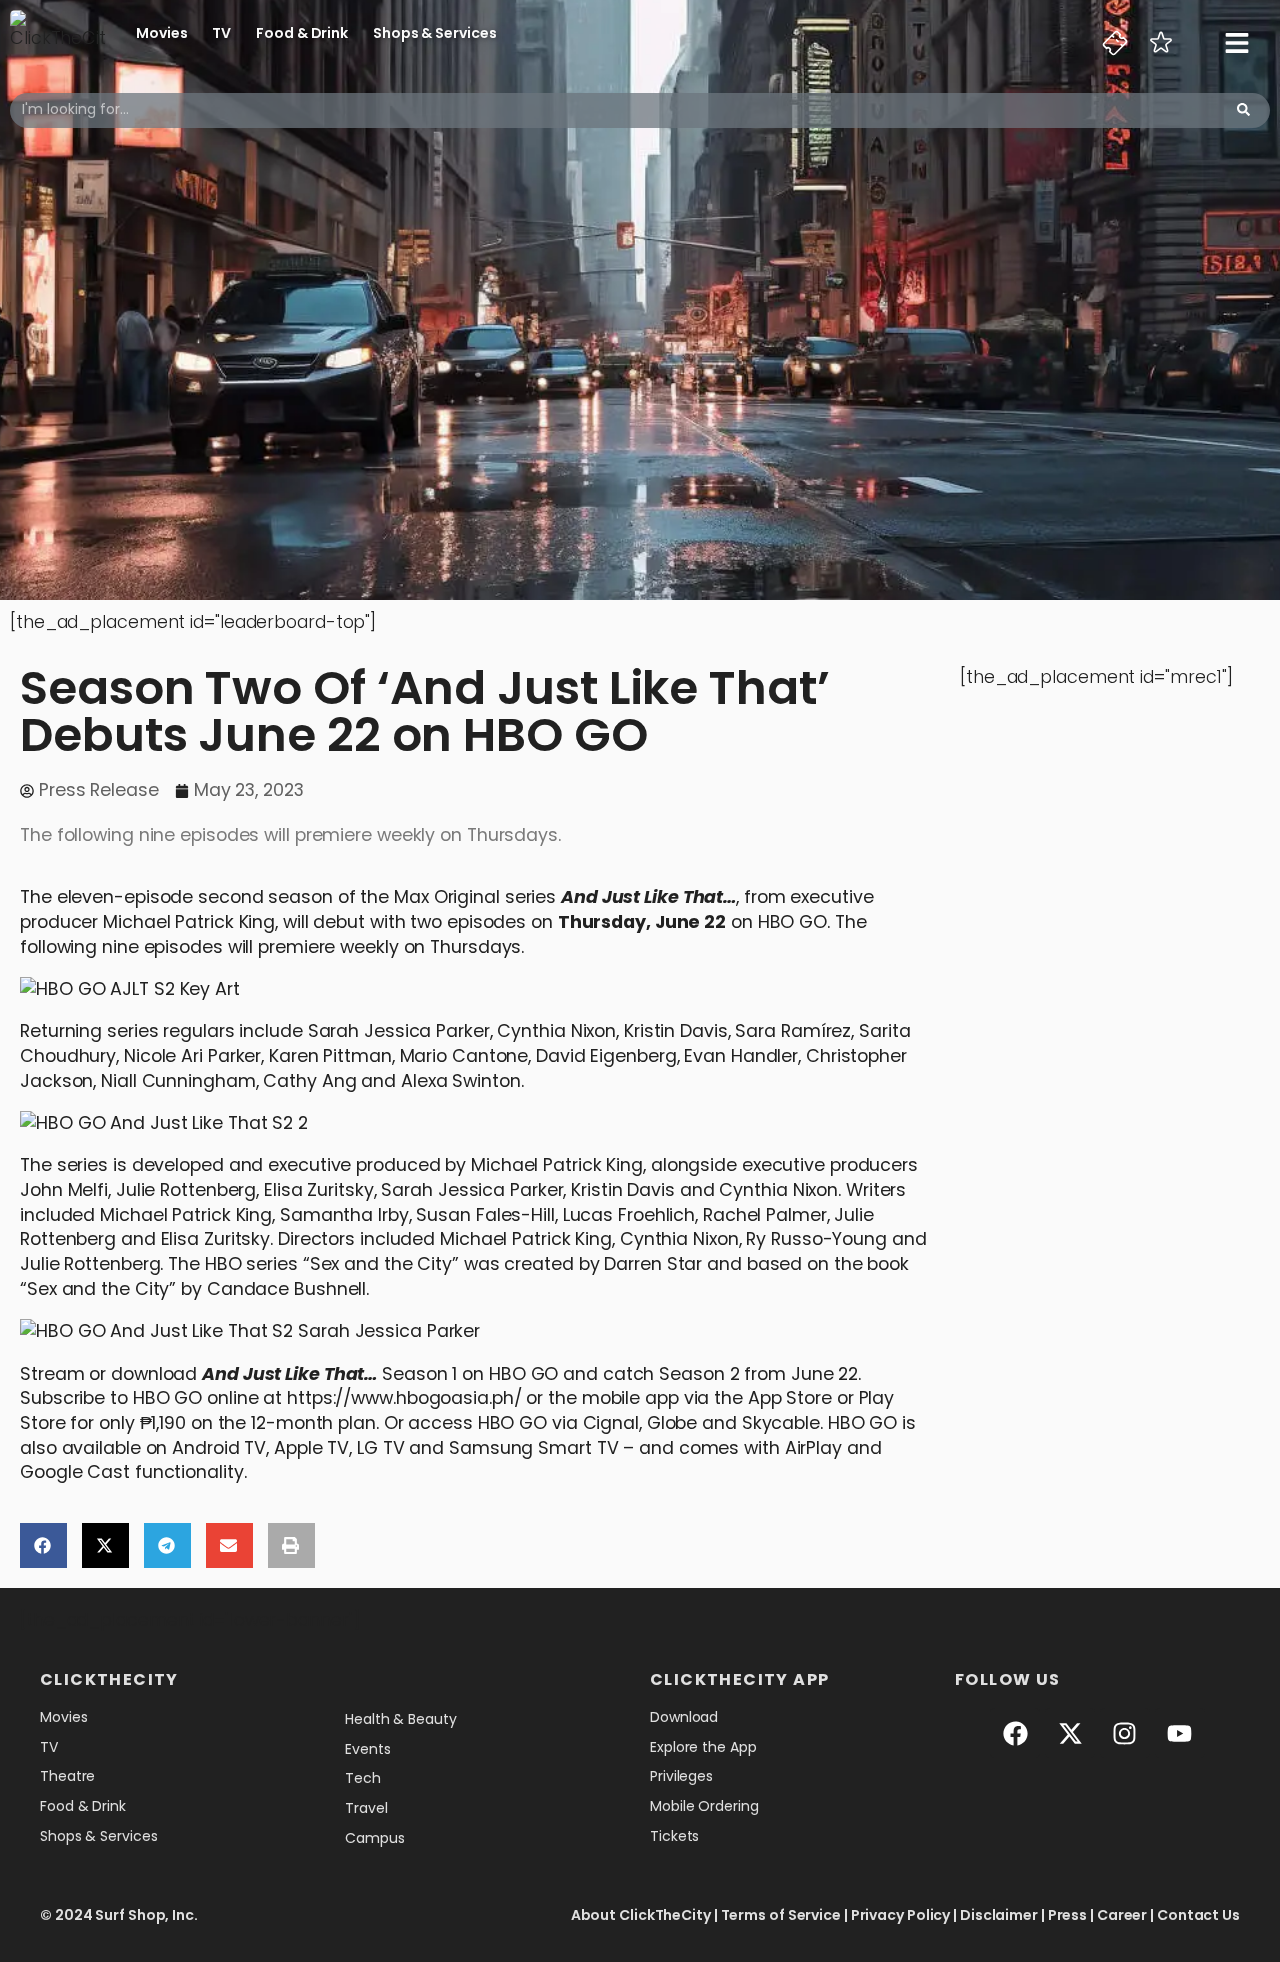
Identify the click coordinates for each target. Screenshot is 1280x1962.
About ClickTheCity (641, 1915)
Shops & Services (434, 33)
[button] (43, 1545)
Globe (672, 1422)
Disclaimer (999, 1915)
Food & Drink (302, 33)
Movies (161, 33)
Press (1068, 1915)
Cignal (611, 1422)
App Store (792, 1397)
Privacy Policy (901, 1915)
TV (221, 33)
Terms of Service (781, 1915)
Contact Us (1198, 1915)
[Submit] (1243, 110)
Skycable (781, 1422)
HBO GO (792, 921)
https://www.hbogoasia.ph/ (404, 1397)
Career (1122, 1915)
